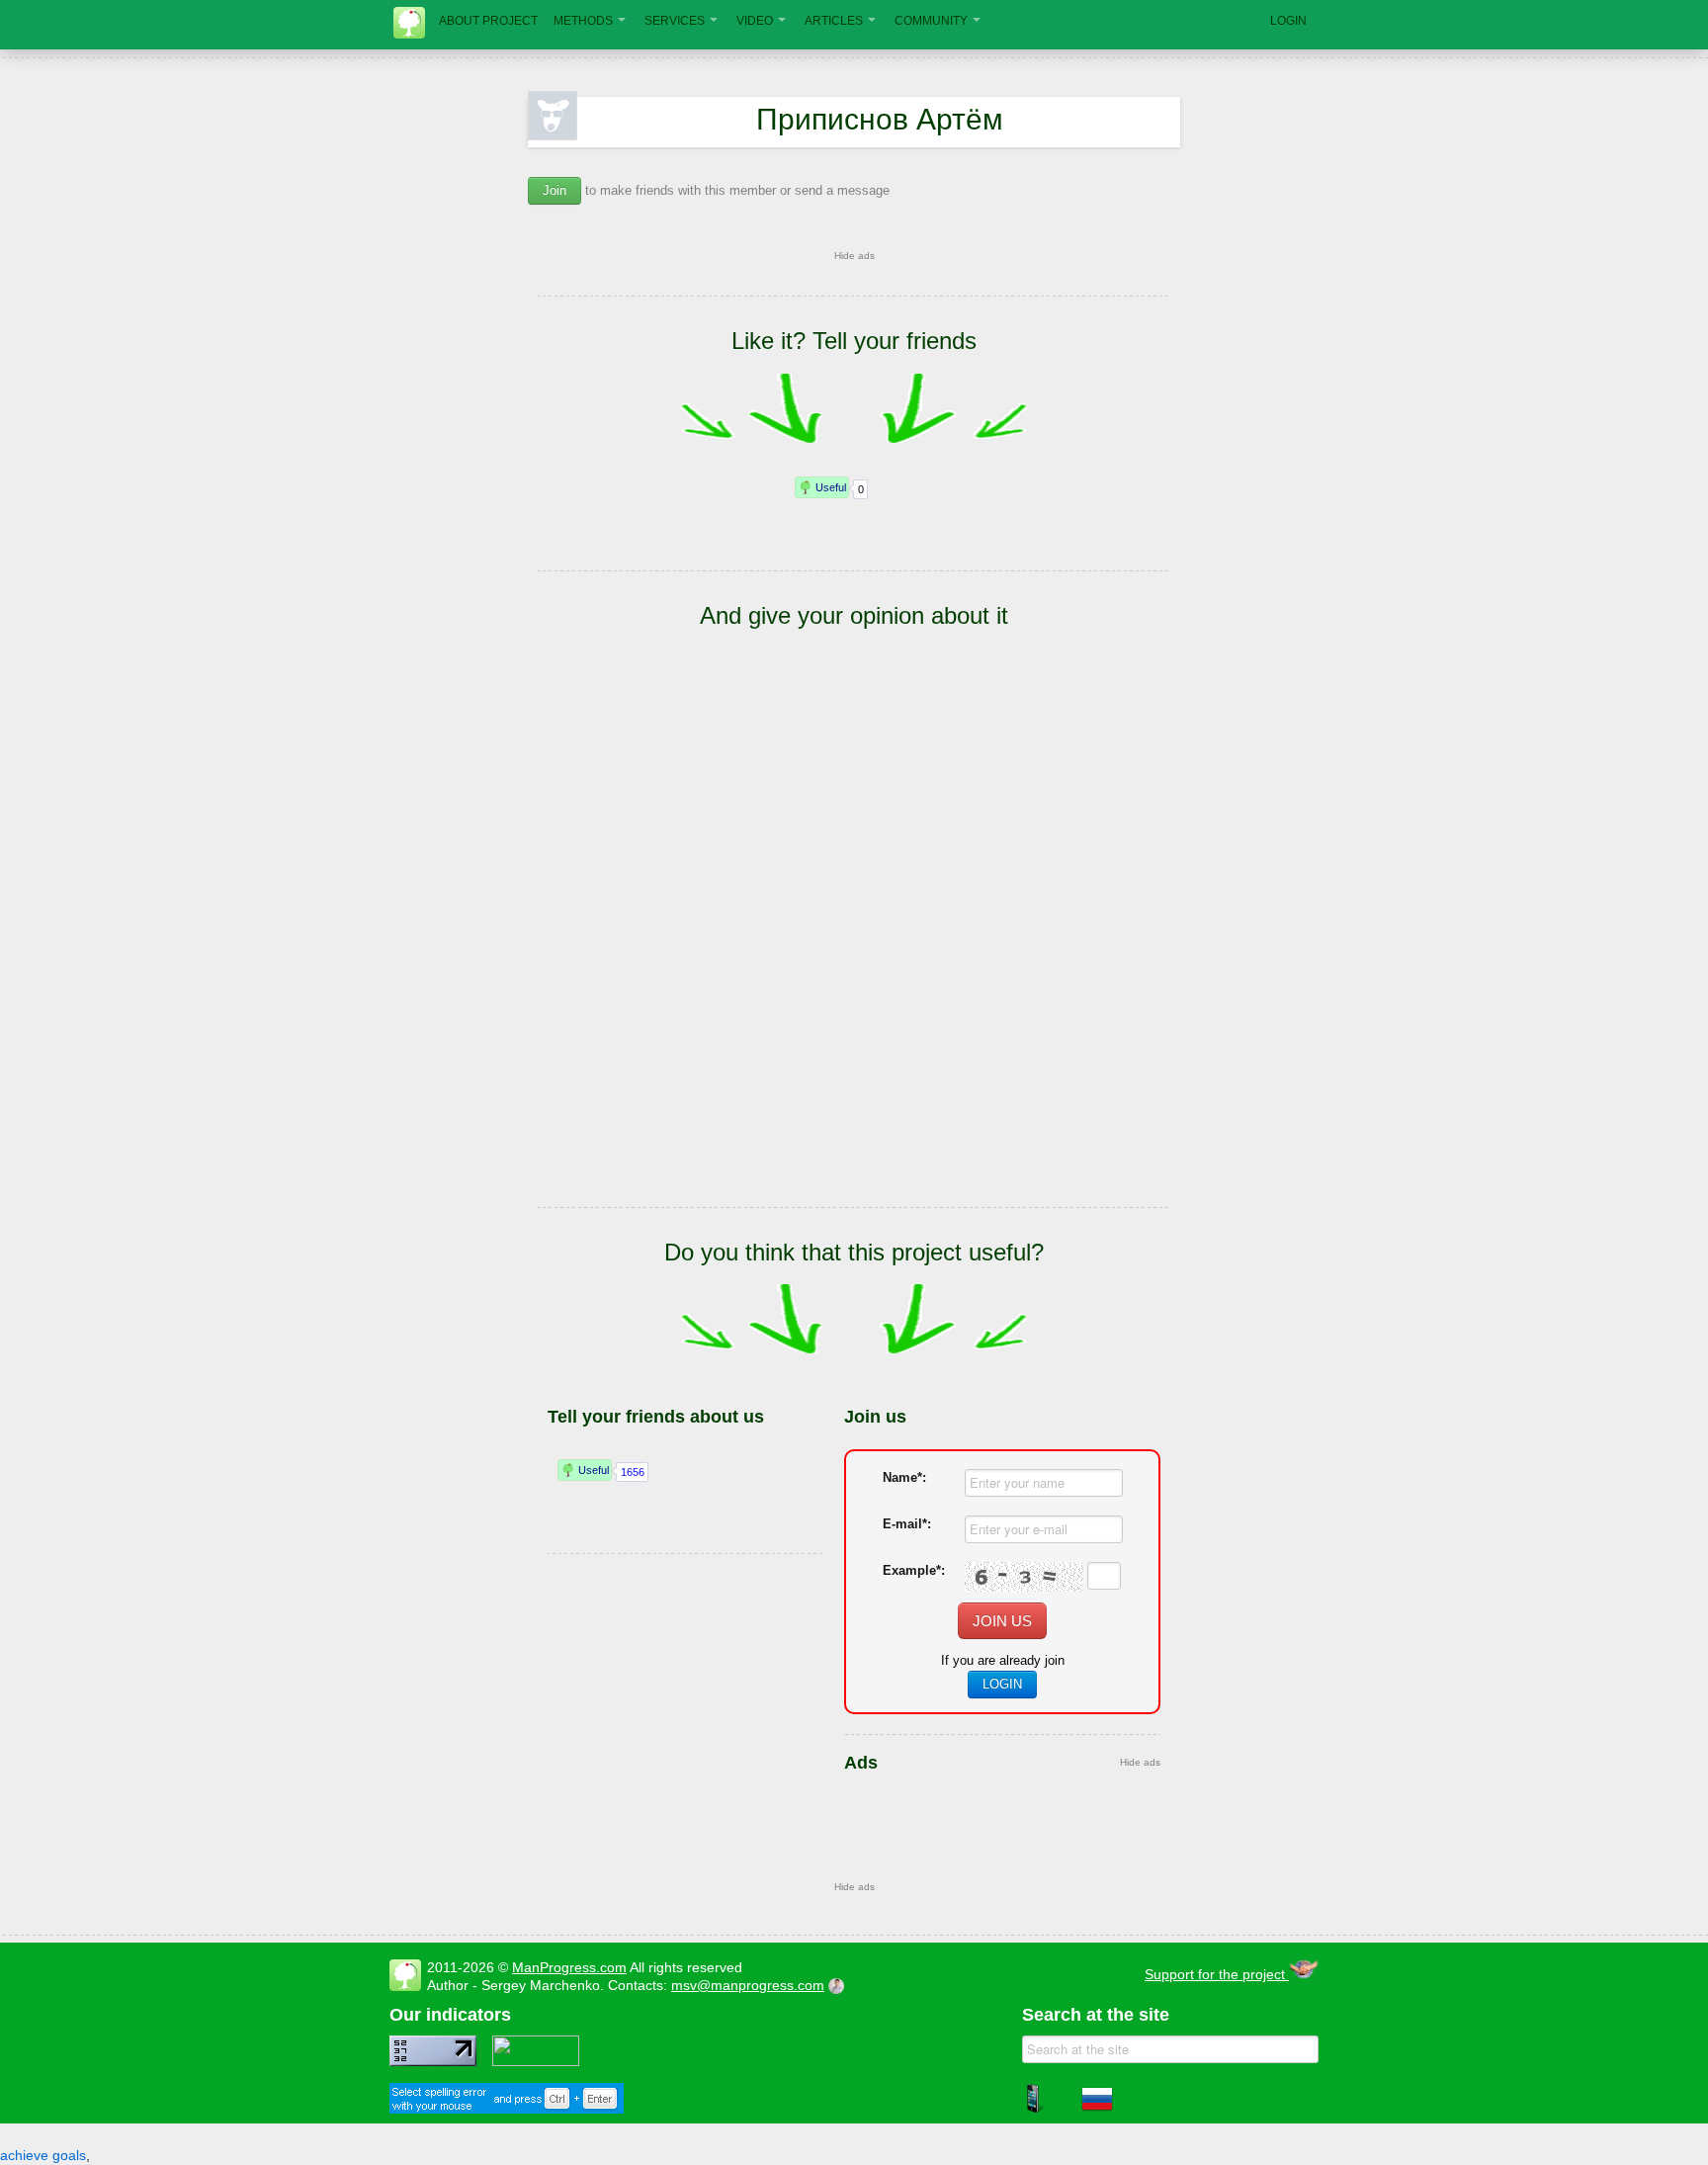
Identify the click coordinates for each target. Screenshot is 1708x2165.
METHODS (583, 21)
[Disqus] (854, 947)
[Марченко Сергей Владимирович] (839, 1985)
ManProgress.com (569, 1967)
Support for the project (1217, 1974)
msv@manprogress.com (748, 1985)
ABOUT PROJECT (488, 21)
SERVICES (675, 21)
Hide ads (854, 256)
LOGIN (1288, 21)
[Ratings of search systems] (536, 2061)
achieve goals (43, 2155)
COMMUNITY (931, 21)
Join (555, 190)
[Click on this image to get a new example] (1024, 1577)
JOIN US (1002, 1621)
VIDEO (755, 21)
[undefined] (507, 2109)
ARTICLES (834, 21)
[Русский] (1097, 2110)
